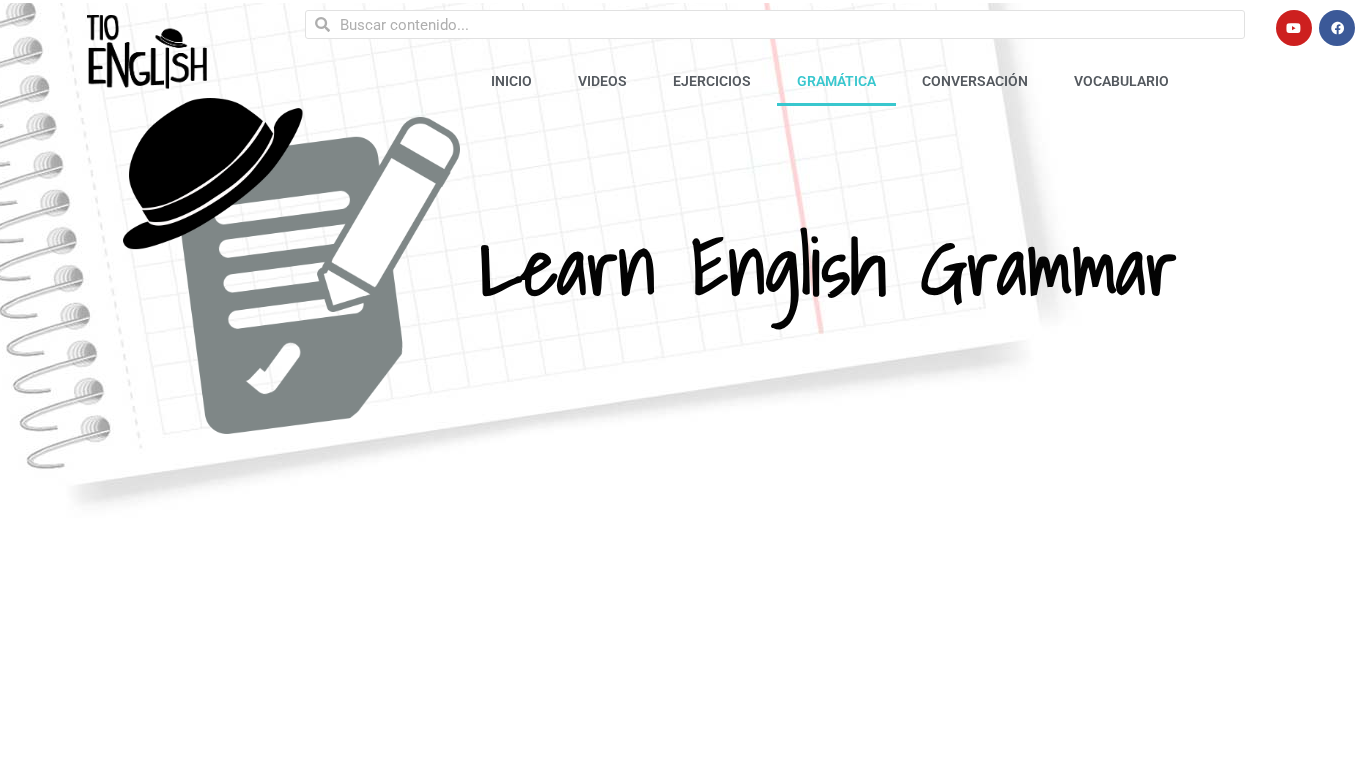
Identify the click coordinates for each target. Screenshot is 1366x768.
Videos (602, 81)
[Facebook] (1337, 28)
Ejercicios (712, 81)
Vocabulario (1121, 81)
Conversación (975, 81)
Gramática (836, 81)
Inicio (511, 81)
